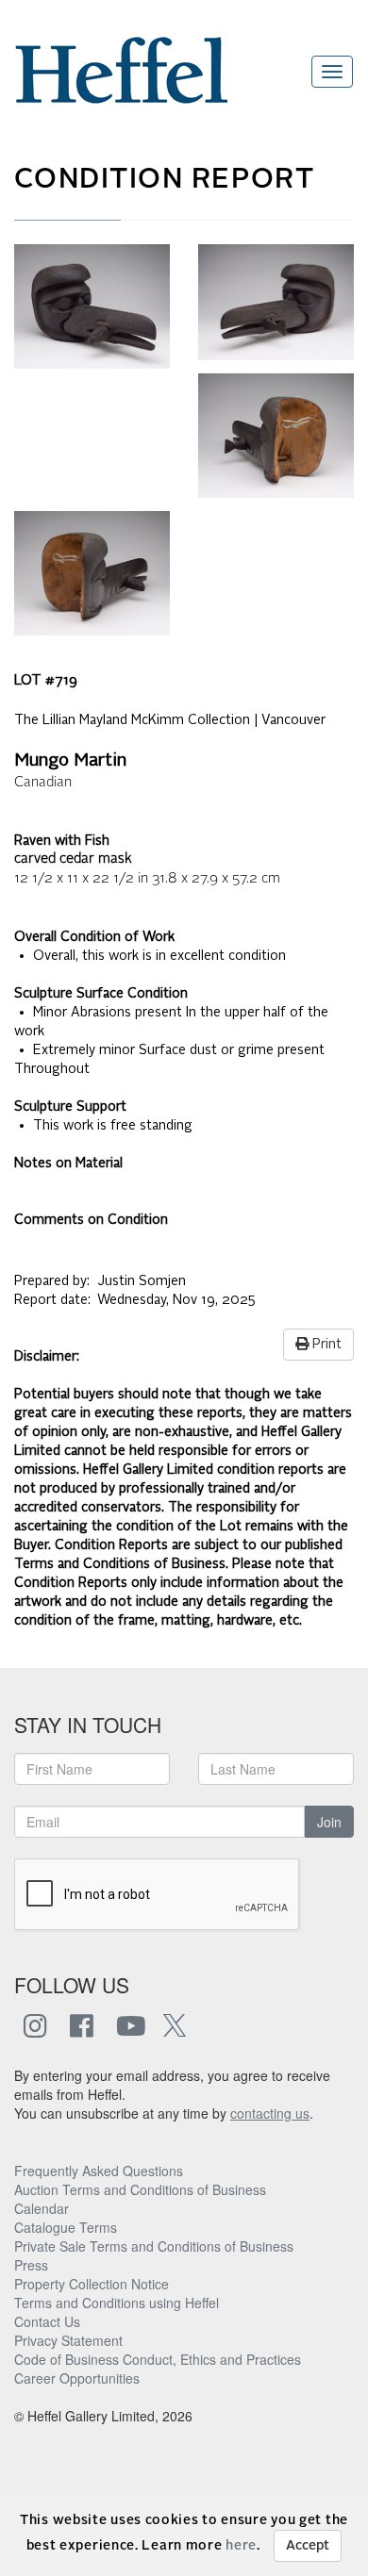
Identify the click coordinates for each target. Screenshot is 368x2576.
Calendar (42, 2208)
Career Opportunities (77, 2378)
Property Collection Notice (92, 2284)
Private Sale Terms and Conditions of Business (154, 2246)
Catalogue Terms (66, 2227)
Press (31, 2265)
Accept (308, 2546)
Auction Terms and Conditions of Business (140, 2189)
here (241, 2546)
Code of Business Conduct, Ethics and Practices (158, 2359)
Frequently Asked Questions (99, 2171)
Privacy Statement (68, 2340)
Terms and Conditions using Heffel (117, 2303)
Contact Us (47, 2321)
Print (325, 1345)
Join (329, 1822)
